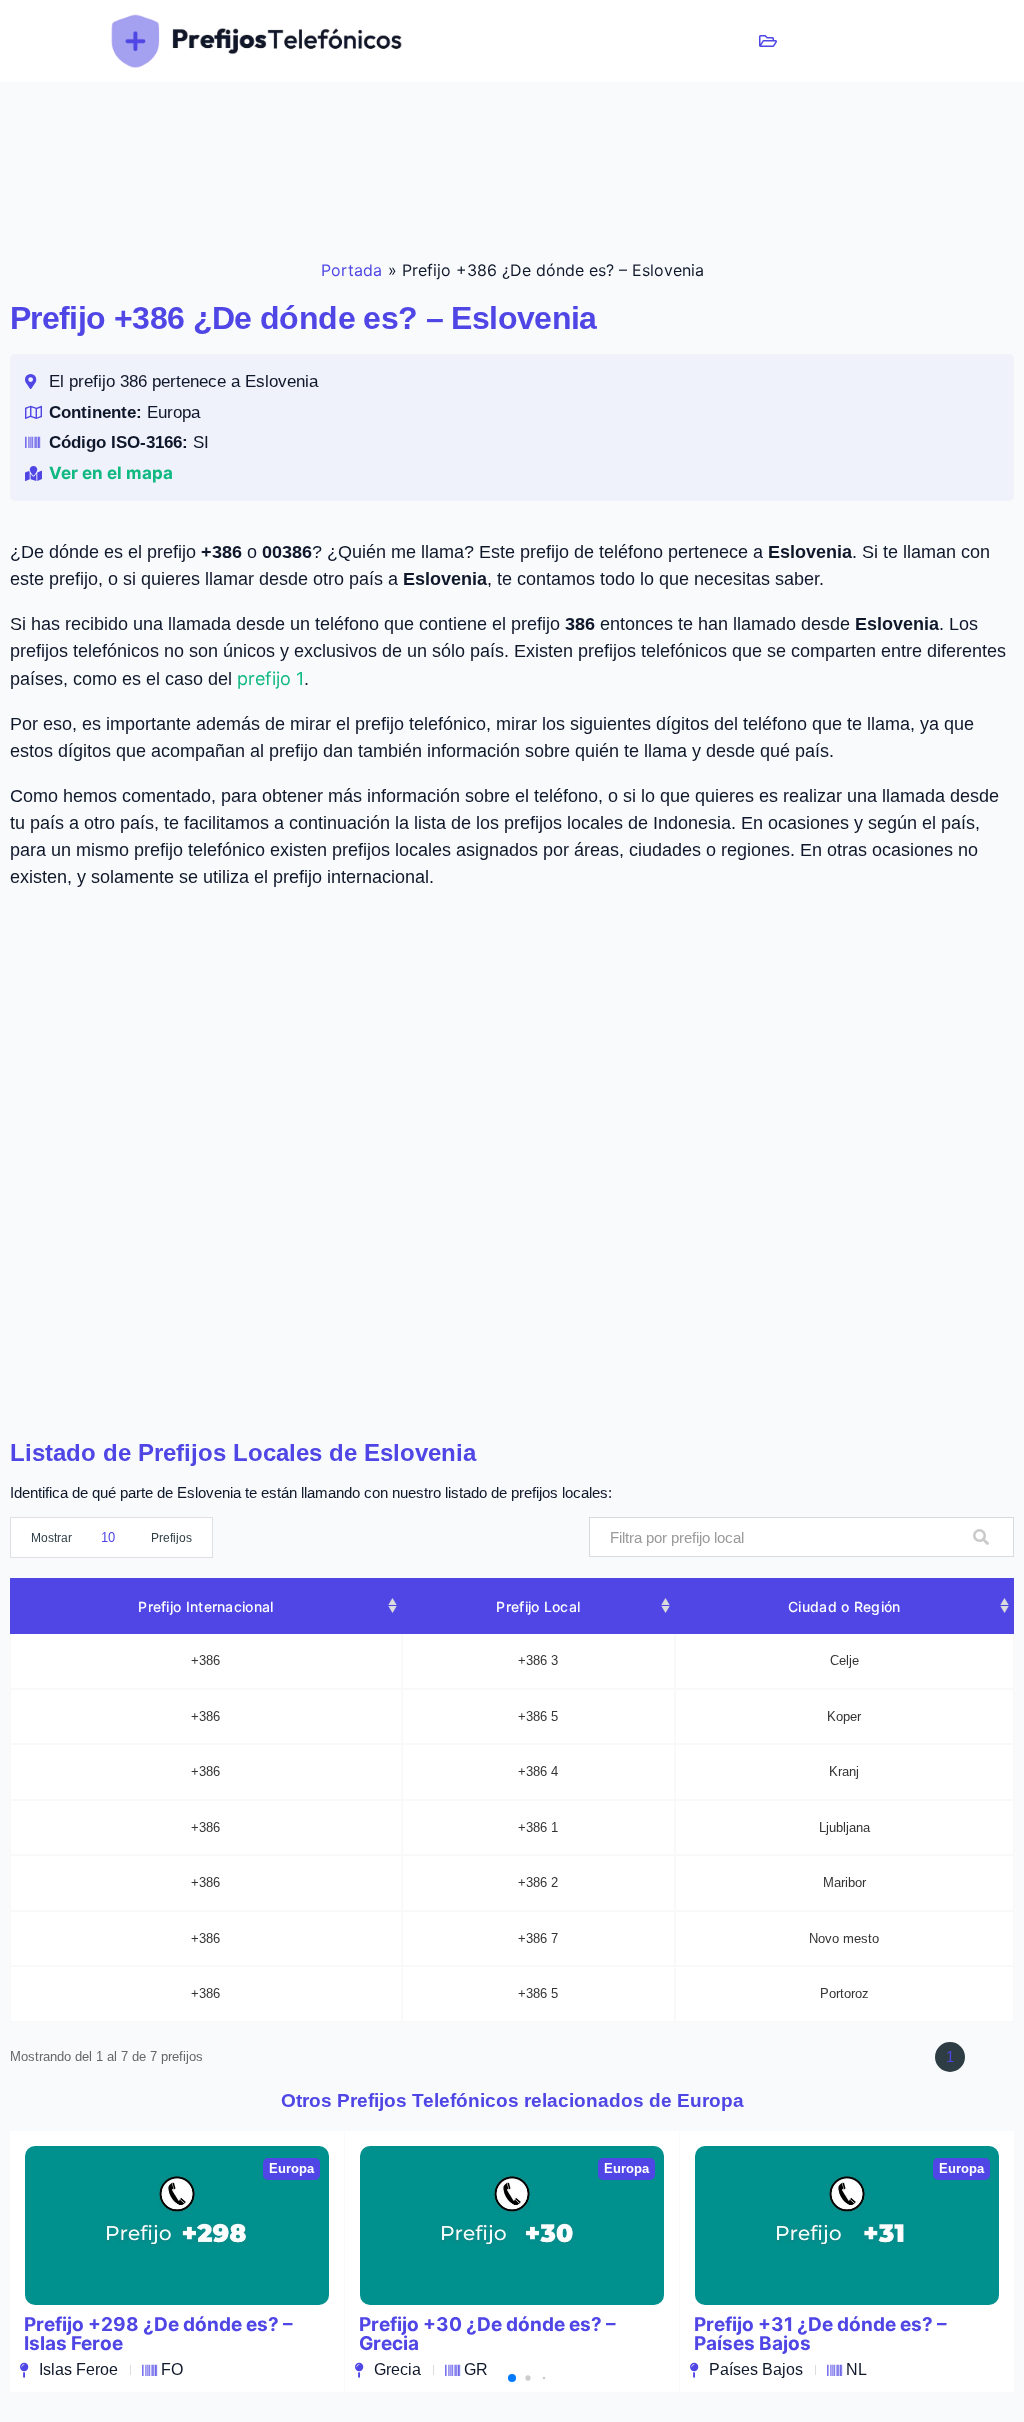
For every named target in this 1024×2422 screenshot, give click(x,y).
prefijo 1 (270, 678)
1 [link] (950, 2056)
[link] (896, 2057)
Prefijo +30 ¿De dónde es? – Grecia (487, 2334)
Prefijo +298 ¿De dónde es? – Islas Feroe (158, 2334)
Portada (351, 270)
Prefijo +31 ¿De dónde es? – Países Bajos (820, 2334)
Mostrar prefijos (111, 1538)
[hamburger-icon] (768, 41)
